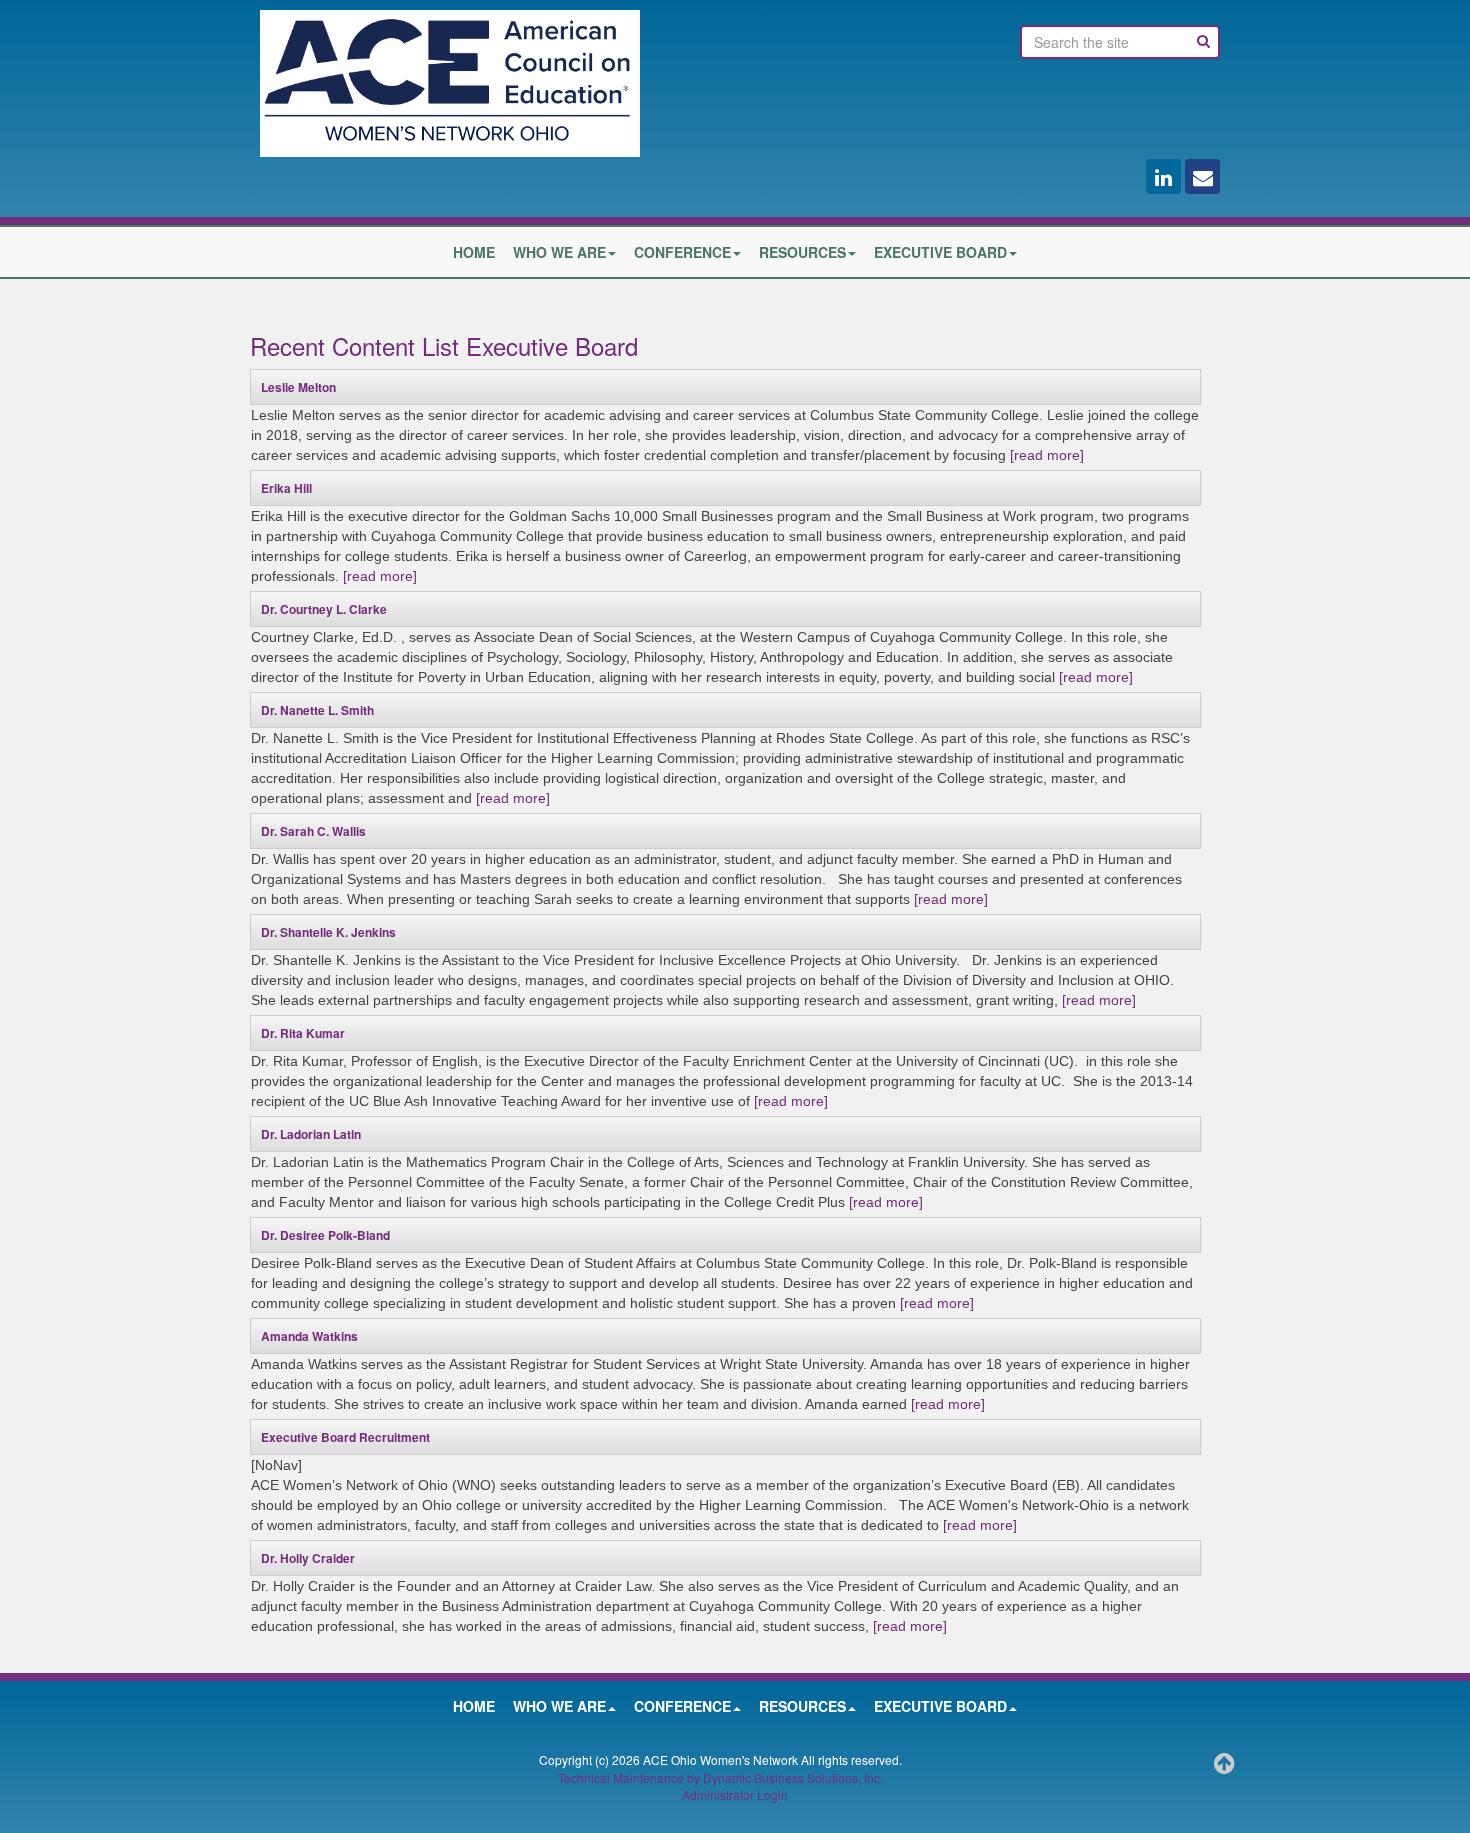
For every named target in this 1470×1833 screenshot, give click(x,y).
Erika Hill (286, 488)
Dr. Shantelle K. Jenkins (328, 932)
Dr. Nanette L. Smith (317, 710)
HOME (474, 252)
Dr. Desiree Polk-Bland (325, 1235)
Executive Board (940, 252)
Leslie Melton (298, 387)
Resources (802, 252)
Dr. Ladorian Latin (311, 1134)
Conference (682, 252)
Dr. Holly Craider (308, 1558)
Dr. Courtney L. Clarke (324, 609)
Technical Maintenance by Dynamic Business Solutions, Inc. (720, 1777)
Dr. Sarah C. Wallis (313, 831)
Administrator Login (735, 1794)
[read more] (1047, 455)
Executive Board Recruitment (345, 1437)
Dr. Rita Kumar (303, 1033)
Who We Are (559, 252)
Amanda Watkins (309, 1336)
